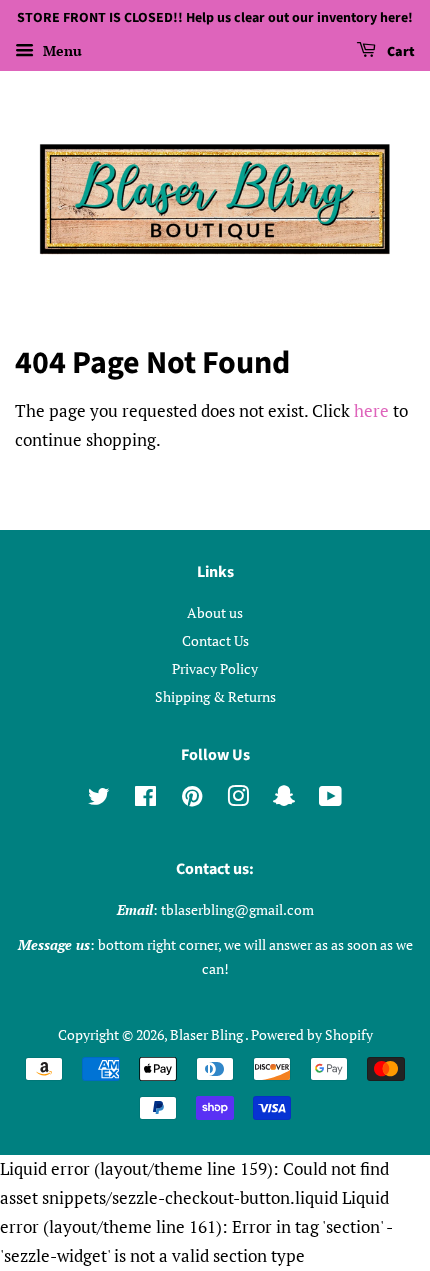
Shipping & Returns (215, 696)
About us (215, 612)
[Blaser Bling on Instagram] (238, 799)
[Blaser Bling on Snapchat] (284, 799)
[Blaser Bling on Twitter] (99, 799)
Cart (399, 52)
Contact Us (215, 640)
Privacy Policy (215, 668)
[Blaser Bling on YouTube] (330, 799)
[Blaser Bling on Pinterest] (192, 799)
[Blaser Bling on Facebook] (145, 799)
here (371, 410)
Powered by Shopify (312, 1034)
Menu (60, 50)
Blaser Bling (207, 1034)
